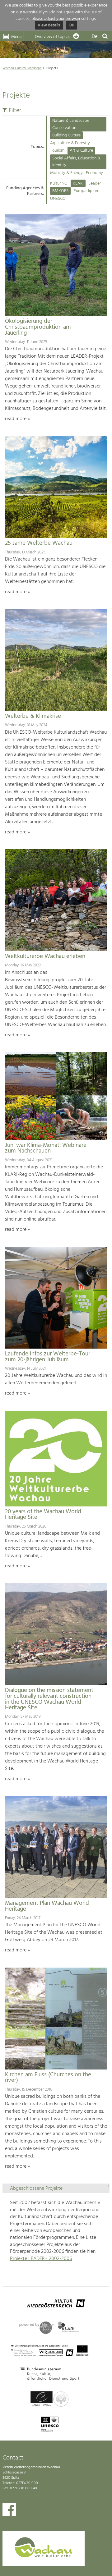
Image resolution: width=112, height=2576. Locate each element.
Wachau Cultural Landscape (22, 68)
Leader (95, 183)
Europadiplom (86, 191)
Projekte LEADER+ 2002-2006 (41, 2259)
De (95, 37)
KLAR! (78, 183)
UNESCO (58, 199)
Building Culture (66, 135)
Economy (94, 173)
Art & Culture (81, 151)
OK (72, 26)
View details (49, 26)
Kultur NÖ (59, 183)
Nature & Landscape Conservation (71, 124)
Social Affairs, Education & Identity (76, 162)
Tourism (57, 151)
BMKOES (60, 191)
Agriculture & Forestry (70, 143)
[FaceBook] (9, 2511)
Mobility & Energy (66, 173)
